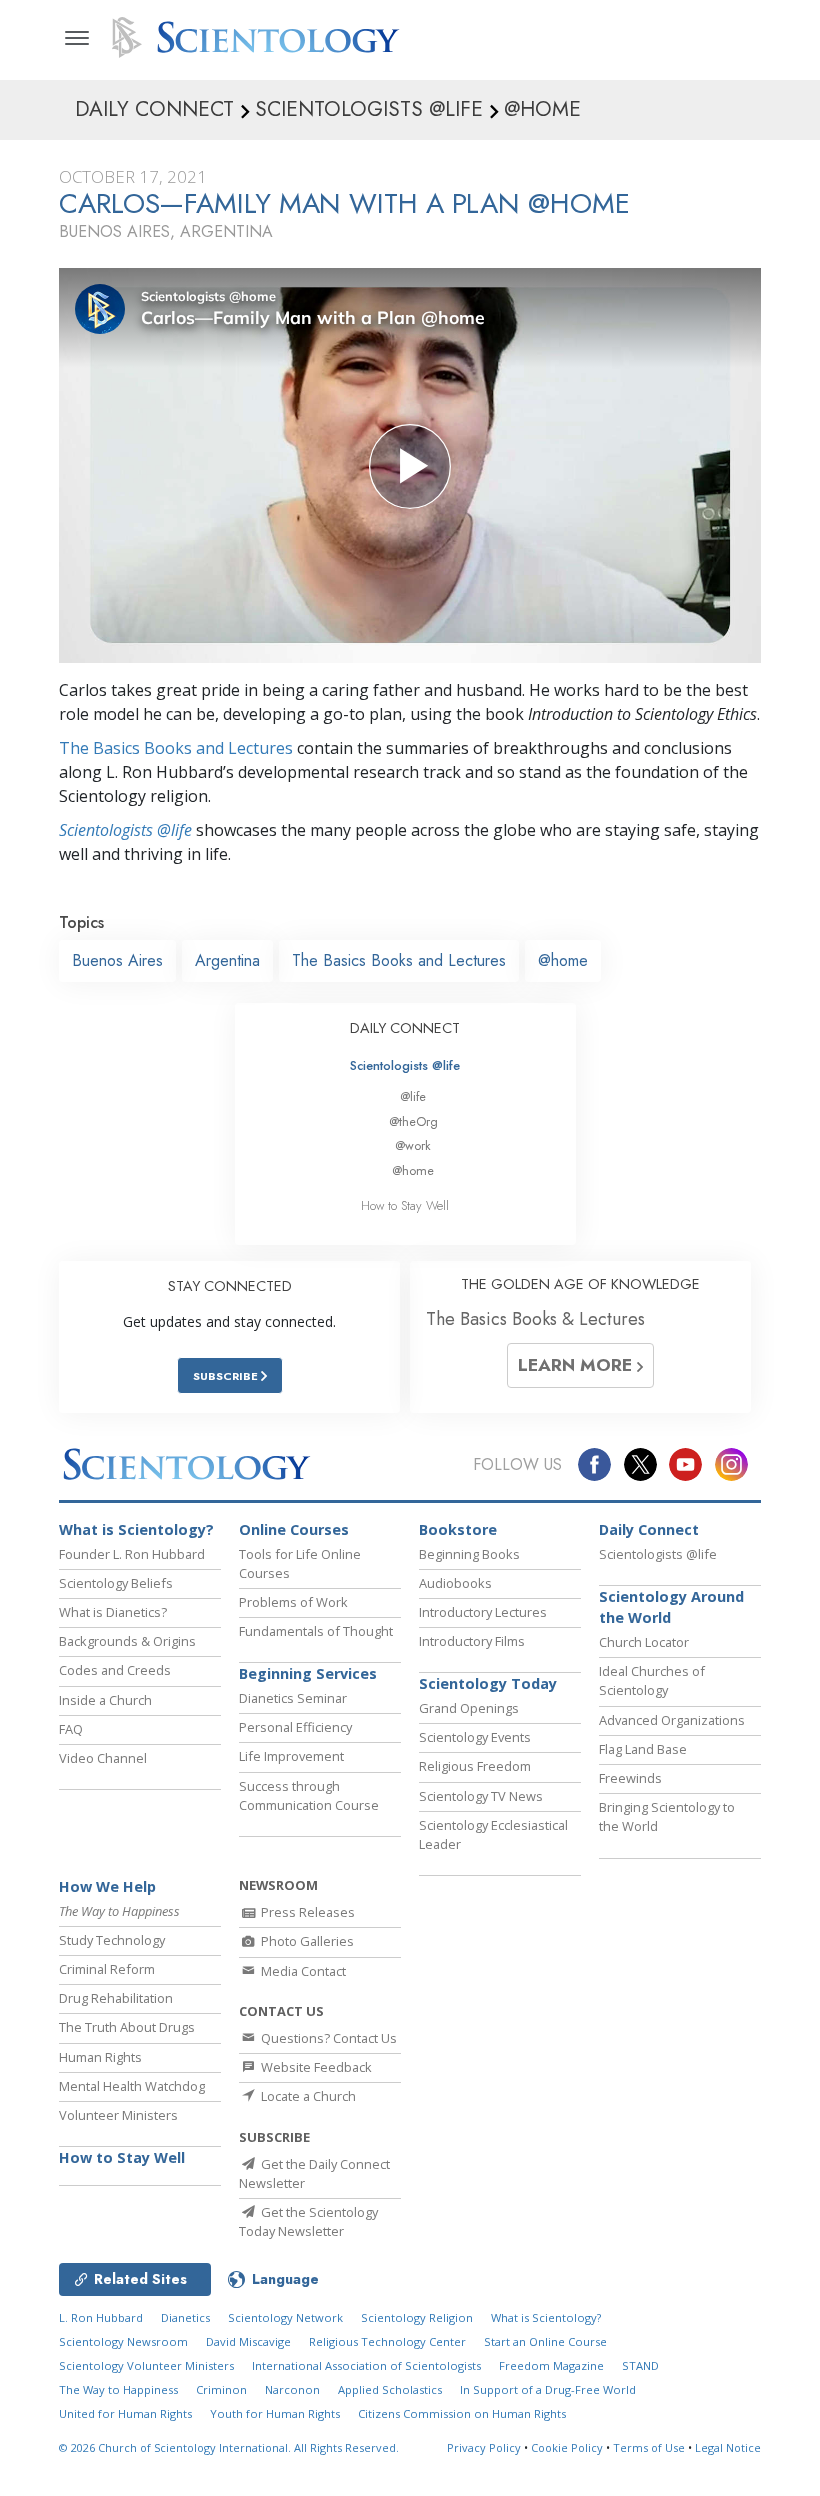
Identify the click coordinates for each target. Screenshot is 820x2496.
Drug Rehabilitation (116, 1998)
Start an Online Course (545, 2341)
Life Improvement (291, 1756)
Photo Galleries (306, 1941)
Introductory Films (472, 1641)
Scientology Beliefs (116, 1583)
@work (413, 1145)
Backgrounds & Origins (127, 1641)
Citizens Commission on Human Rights (462, 2413)
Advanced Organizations (672, 1720)
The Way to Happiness (118, 2389)
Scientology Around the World (671, 1607)
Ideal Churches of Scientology (652, 1680)
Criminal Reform (107, 1969)
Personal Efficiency (295, 1727)
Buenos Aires (117, 960)
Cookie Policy (567, 2447)
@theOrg (413, 1121)
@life (413, 1096)
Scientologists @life (405, 1065)
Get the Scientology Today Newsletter (308, 2221)
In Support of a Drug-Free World (548, 2389)
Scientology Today (488, 1683)
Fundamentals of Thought (316, 1631)
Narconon (292, 2389)
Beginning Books (469, 1554)
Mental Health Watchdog (132, 2086)
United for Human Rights (125, 2413)
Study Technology (112, 1940)
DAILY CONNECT (405, 1028)
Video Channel (103, 1758)
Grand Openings (469, 1708)
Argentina (227, 960)
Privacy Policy (484, 2447)
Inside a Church (105, 1700)
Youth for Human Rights (275, 2413)
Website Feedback (315, 2067)
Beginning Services (308, 1673)
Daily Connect (649, 1529)
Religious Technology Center (387, 2341)
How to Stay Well (405, 1205)
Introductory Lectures (483, 1612)
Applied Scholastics (390, 2389)
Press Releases (306, 1912)
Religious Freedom (475, 1766)
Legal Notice (728, 2447)
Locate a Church (307, 2096)
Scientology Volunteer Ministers (146, 2365)
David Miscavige (248, 2341)
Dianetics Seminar (293, 1698)
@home (563, 960)
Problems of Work (293, 1602)
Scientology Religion (417, 2317)
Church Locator (644, 1642)
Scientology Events (475, 1737)
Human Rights (100, 2057)
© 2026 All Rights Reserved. (229, 2447)
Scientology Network (285, 2317)
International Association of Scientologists (366, 2365)
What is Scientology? (136, 1529)
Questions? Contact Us (327, 2038)
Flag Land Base (643, 1749)
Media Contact (302, 1971)
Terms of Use (649, 2447)
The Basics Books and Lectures (176, 748)
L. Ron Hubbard (101, 2317)
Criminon (221, 2389)
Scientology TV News (481, 1796)
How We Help (107, 1886)
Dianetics (185, 2317)
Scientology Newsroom (123, 2341)
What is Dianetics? (113, 1612)
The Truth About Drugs (127, 2027)
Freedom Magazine (551, 2365)
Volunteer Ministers (118, 2115)
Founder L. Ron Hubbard (132, 1554)
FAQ (71, 1729)
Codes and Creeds (115, 1670)
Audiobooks (455, 1583)
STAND (640, 2365)
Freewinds (630, 1778)
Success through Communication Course (309, 1795)
